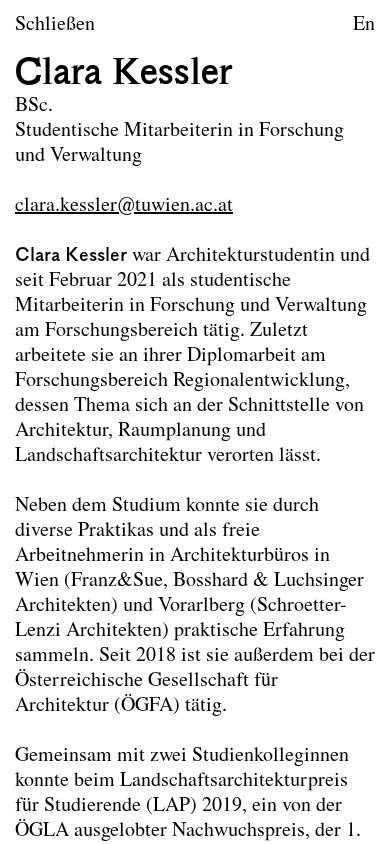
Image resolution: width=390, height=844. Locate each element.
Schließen (55, 25)
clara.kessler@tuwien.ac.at (124, 206)
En (364, 25)
